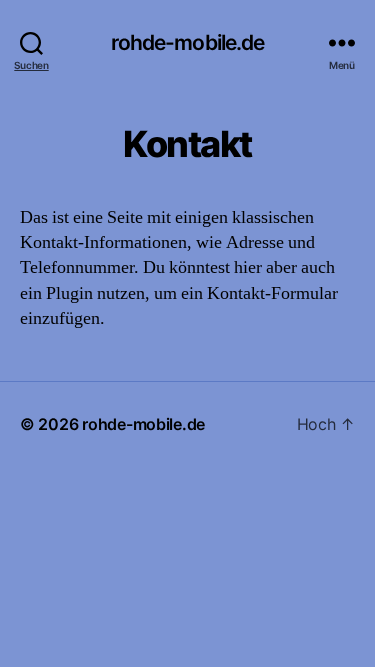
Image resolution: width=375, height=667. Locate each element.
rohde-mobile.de (188, 42)
